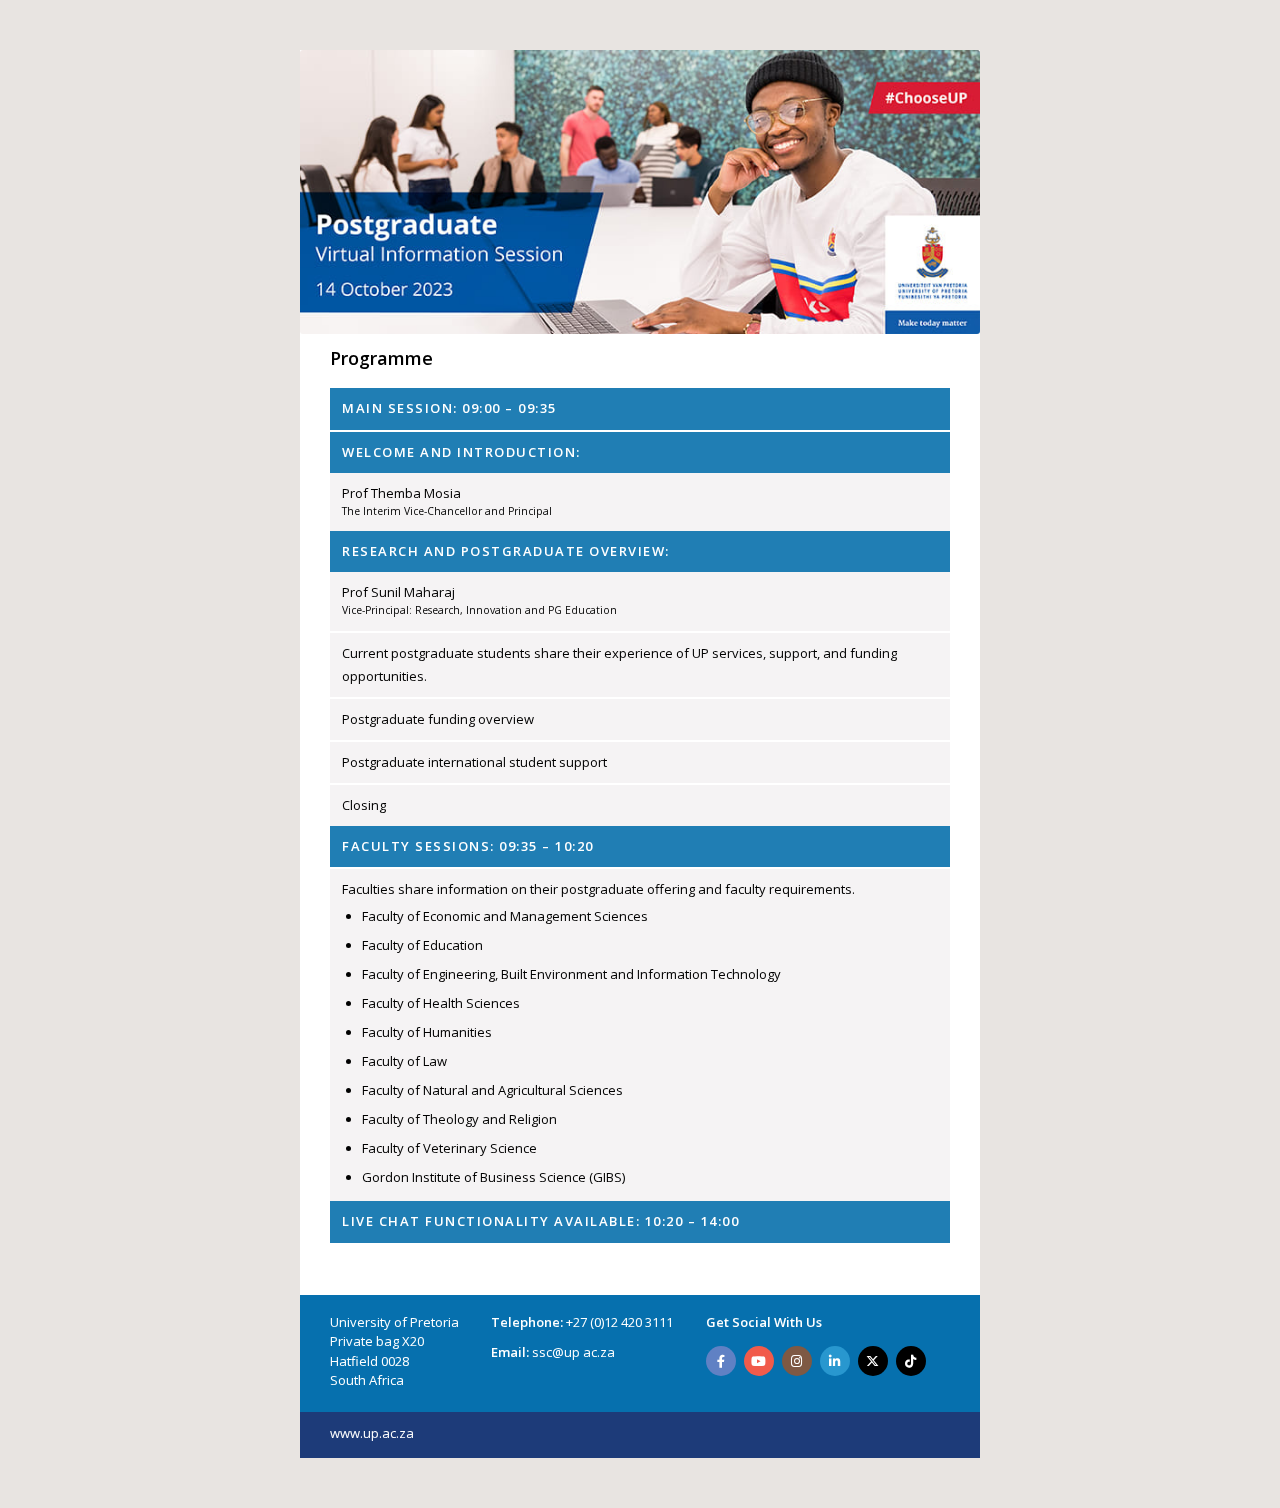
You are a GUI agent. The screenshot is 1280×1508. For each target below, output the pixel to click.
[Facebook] (721, 1361)
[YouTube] (759, 1361)
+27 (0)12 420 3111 (619, 1322)
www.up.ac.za (372, 1433)
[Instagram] (797, 1361)
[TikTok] (911, 1361)
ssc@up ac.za (573, 1352)
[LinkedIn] (835, 1361)
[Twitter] (873, 1361)
